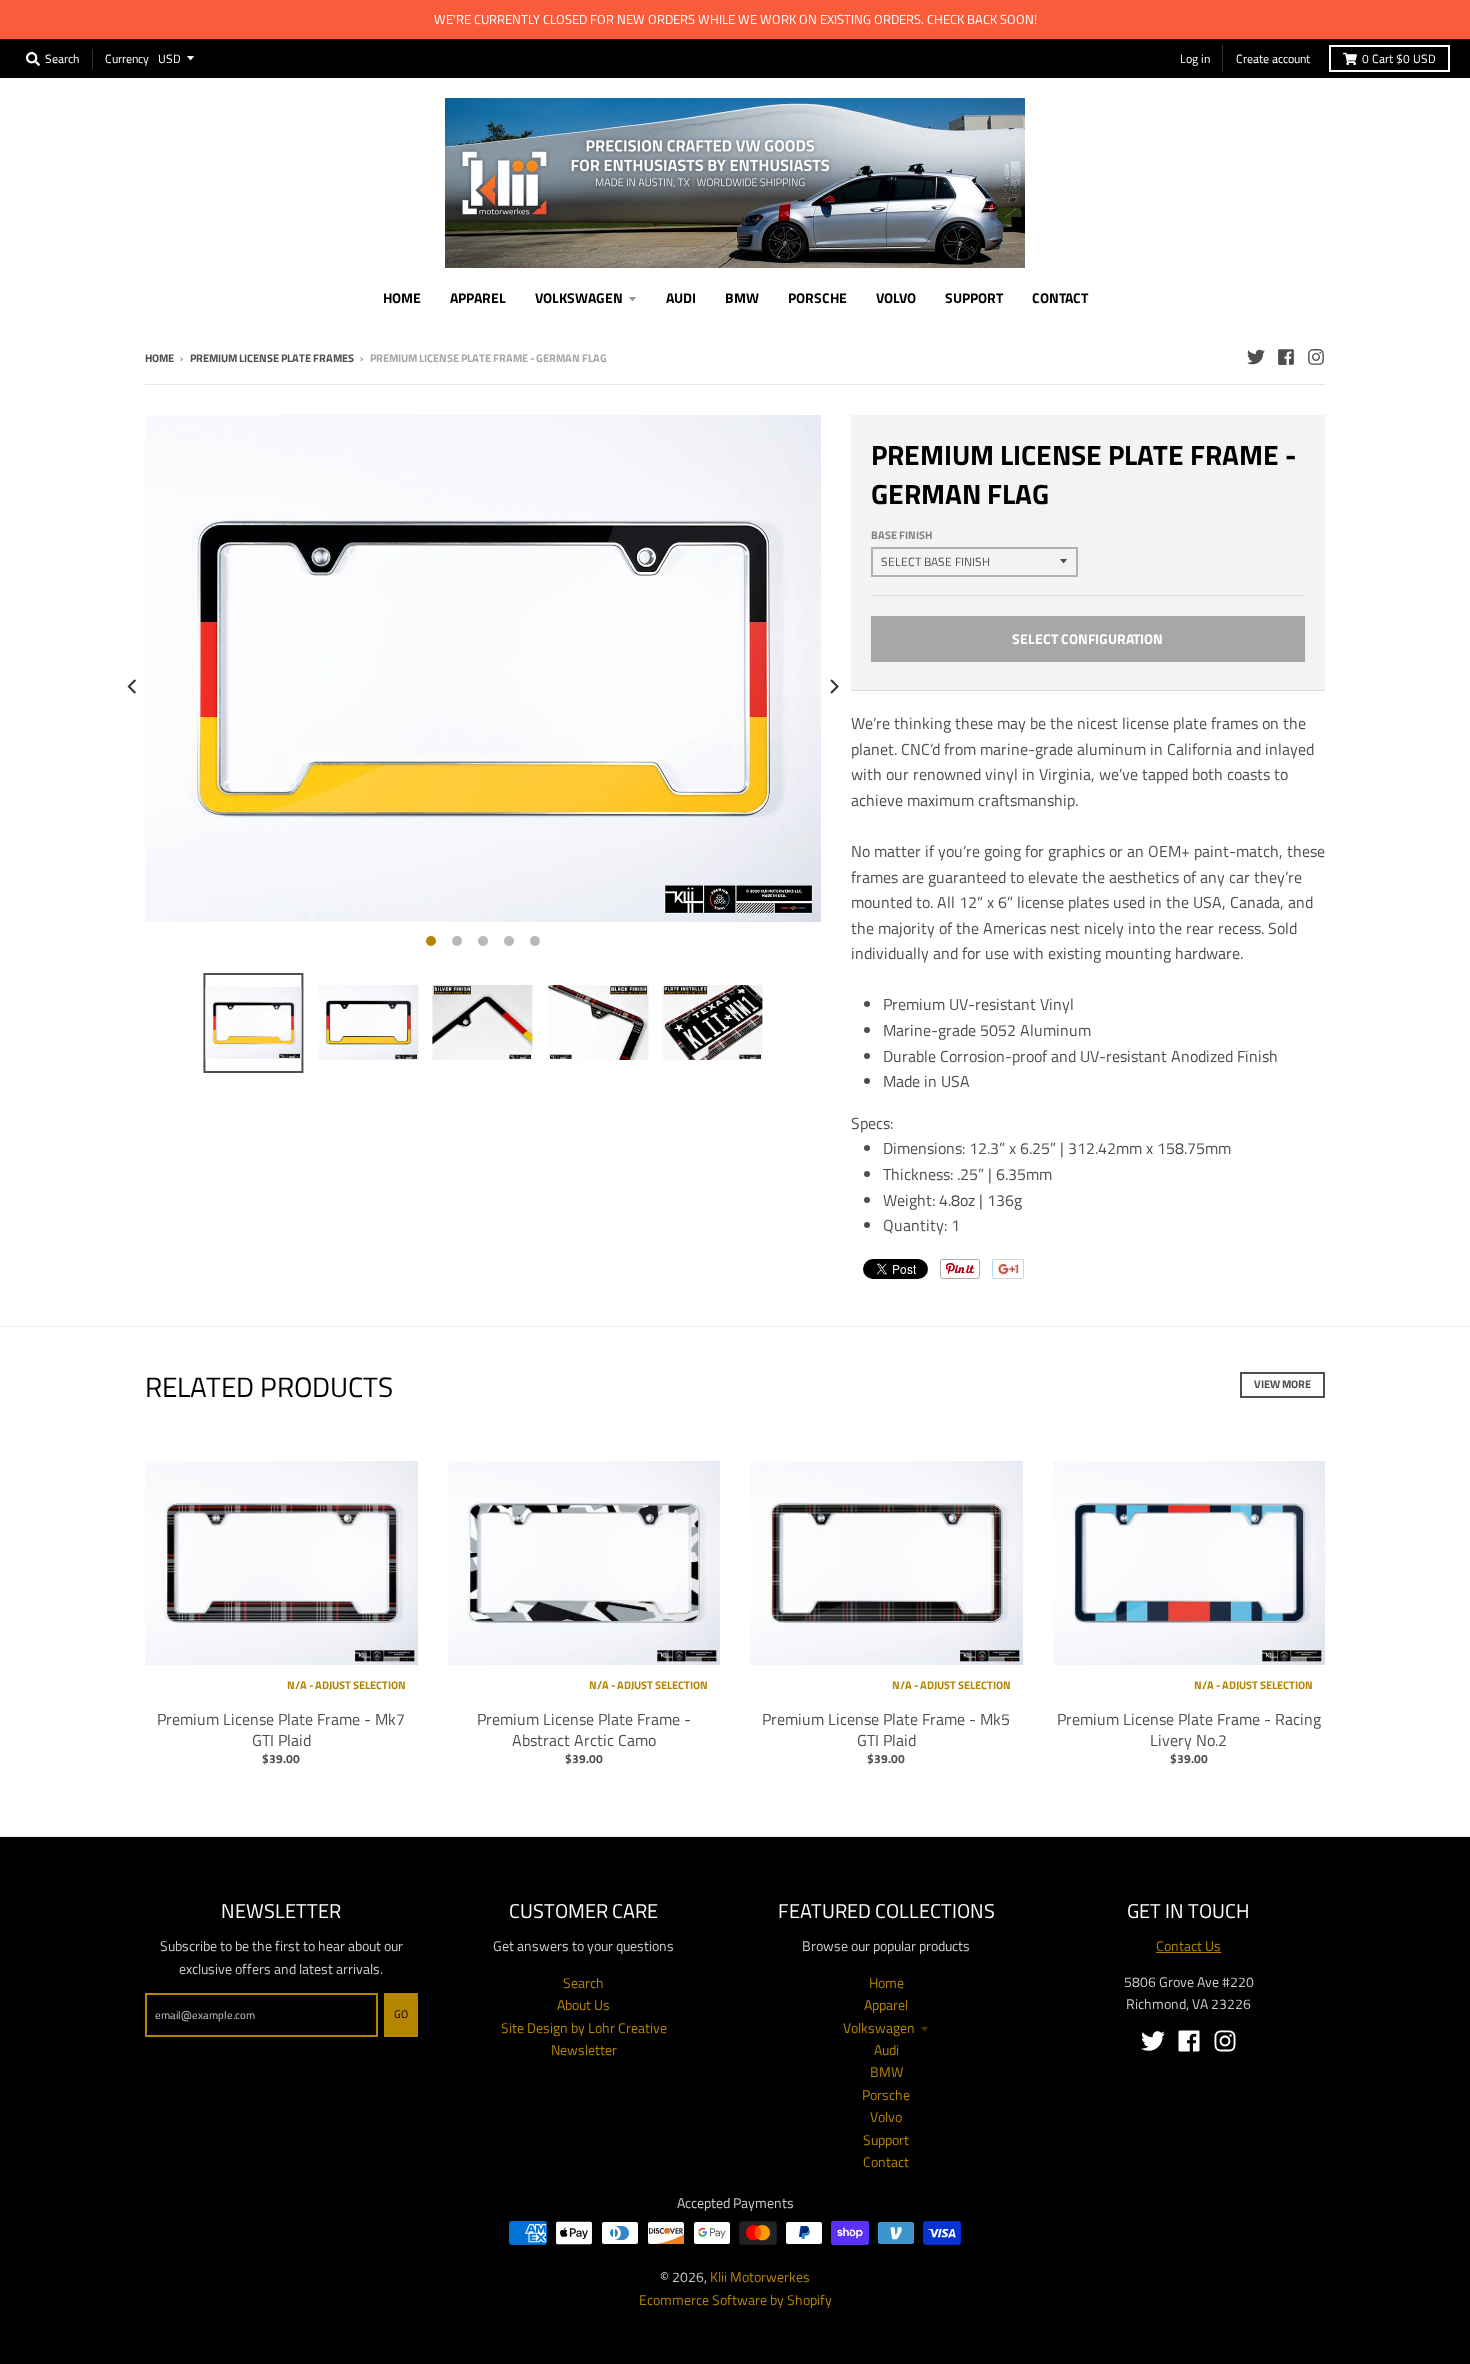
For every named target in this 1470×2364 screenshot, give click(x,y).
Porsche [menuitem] (817, 297)
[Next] (833, 686)
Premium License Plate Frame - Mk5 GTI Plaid (886, 1729)
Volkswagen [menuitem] (579, 297)
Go (401, 2014)
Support (886, 2139)
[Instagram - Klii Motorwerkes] (1316, 357)
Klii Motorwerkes (760, 2276)
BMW (886, 2071)
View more (1282, 1384)
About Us (583, 2004)
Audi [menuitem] (681, 297)
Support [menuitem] (974, 297)
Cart (1399, 58)
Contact (886, 2161)
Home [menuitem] (402, 297)
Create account (1273, 58)
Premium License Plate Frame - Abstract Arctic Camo (584, 1729)
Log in (1195, 58)
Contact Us (1188, 1945)
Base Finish (901, 535)
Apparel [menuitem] (478, 297)
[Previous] (133, 686)
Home (159, 358)
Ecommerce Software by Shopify (735, 2299)
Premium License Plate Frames (272, 358)
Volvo (886, 2116)
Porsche (886, 2094)
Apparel (886, 2004)
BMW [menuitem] (742, 297)
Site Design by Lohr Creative (584, 2027)
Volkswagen (879, 2027)
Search (583, 1982)
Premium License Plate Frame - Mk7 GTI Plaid (281, 1729)
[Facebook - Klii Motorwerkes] (1286, 357)
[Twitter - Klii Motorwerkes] (1256, 357)
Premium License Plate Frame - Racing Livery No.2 (1189, 1729)
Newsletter (584, 2049)
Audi (886, 2049)
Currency (127, 57)
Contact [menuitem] (1060, 297)
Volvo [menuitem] (896, 297)
